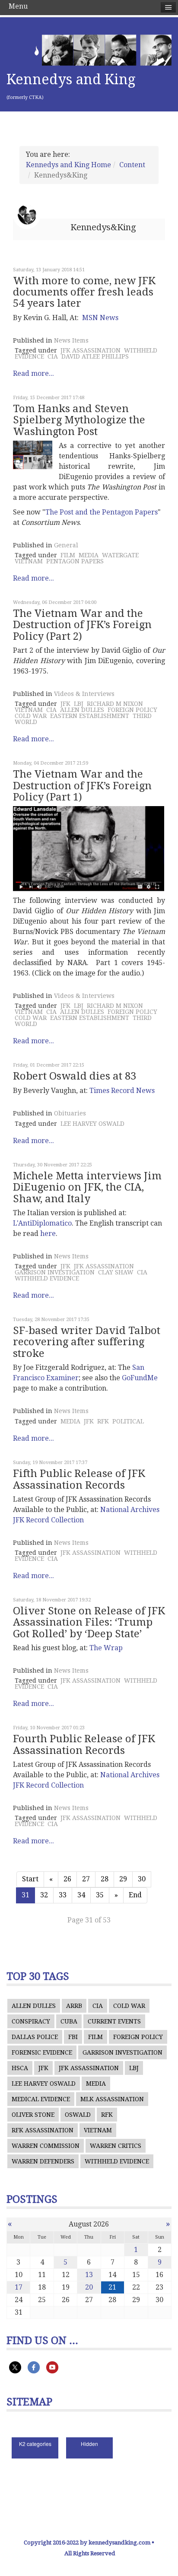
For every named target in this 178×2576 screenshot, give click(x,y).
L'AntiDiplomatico (42, 1223)
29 (123, 1879)
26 (67, 1879)
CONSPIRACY (31, 2021)
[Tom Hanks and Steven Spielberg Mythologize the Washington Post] (33, 455)
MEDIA (89, 555)
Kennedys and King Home (68, 165)
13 (89, 2275)
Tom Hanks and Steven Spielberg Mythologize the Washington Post (79, 420)
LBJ (79, 704)
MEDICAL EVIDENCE (41, 2099)
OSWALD (78, 2115)
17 (19, 2287)
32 (44, 1895)
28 (105, 1879)
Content (132, 165)
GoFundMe (140, 1378)
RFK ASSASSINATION (43, 2130)
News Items (71, 340)
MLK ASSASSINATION (112, 2099)
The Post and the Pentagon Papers (102, 512)
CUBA (69, 2021)
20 (89, 2287)
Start (30, 1879)
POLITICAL (128, 1421)
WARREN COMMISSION (46, 2146)
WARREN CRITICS (116, 2146)
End (135, 1895)
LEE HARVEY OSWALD (92, 1124)
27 (86, 1879)
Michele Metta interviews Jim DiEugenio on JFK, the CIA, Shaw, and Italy (87, 1187)
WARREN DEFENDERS (43, 2161)
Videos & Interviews (84, 694)
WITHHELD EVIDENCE (47, 1278)
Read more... (33, 373)
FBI (73, 2037)
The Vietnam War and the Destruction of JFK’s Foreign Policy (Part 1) (82, 786)
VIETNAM (29, 561)
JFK (65, 704)
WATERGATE (120, 555)
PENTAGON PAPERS (75, 561)
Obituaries (70, 1113)
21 (112, 2287)
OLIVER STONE (33, 2115)
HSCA (20, 2068)
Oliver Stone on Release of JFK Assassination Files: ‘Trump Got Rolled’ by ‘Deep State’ (89, 1622)
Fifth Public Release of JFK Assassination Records (79, 1479)
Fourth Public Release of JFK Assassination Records (84, 1744)
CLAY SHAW (116, 1272)
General (66, 545)
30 (142, 1879)
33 (63, 1895)
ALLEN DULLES (82, 710)
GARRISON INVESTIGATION (55, 1272)
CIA (53, 356)
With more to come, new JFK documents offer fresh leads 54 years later (84, 292)
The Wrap (106, 1648)
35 (100, 1895)
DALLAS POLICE (35, 2037)
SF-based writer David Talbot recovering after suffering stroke (87, 1342)
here (48, 1234)
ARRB (74, 2006)
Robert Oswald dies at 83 (75, 1076)
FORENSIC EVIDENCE (42, 2052)
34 (81, 1895)
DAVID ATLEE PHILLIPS (95, 356)
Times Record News (122, 1091)
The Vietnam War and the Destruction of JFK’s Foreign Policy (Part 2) (82, 625)
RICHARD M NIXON (115, 704)
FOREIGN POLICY (132, 710)
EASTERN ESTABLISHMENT (90, 716)
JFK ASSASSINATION (91, 350)
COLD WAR (31, 716)
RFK (103, 1421)
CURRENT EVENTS (114, 2021)
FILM (68, 555)
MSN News (100, 318)
